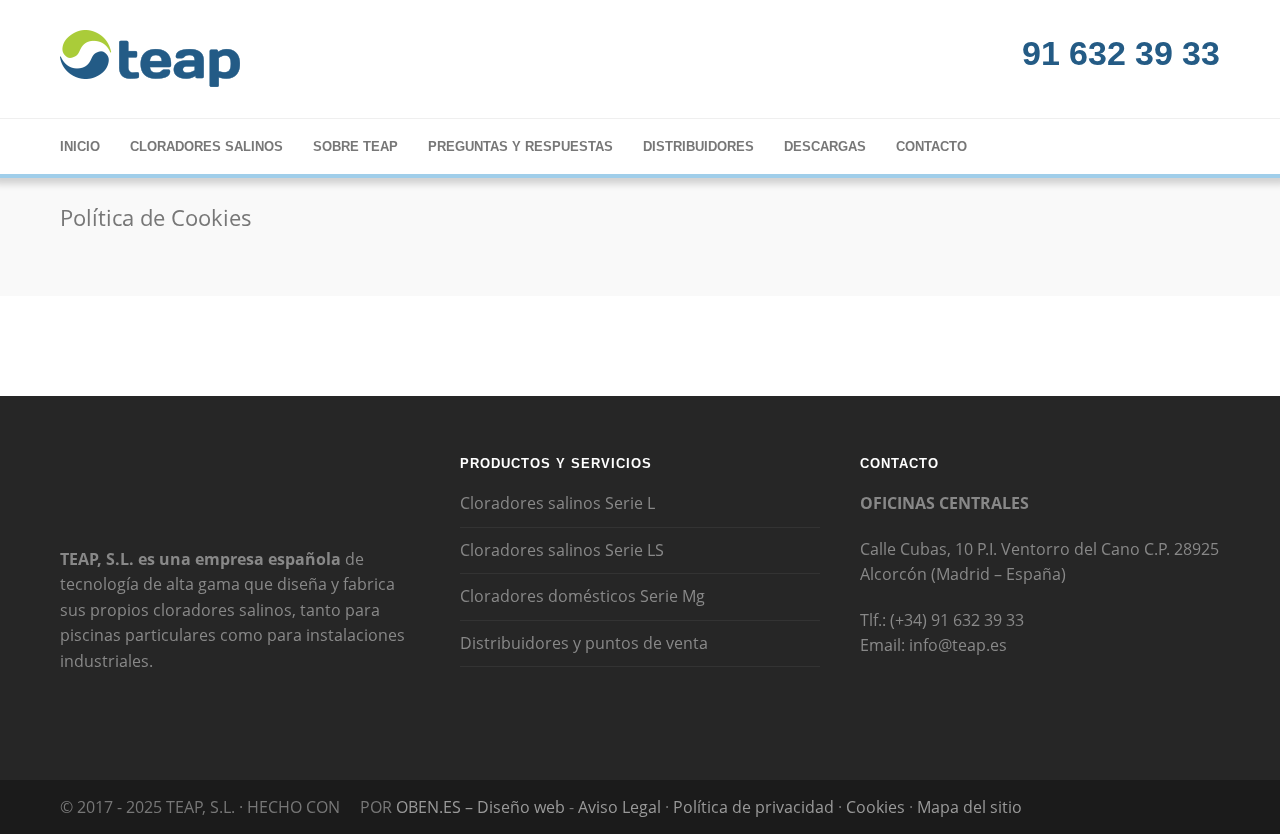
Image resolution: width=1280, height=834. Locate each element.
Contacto (931, 146)
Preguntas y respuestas (520, 146)
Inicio (80, 146)
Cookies (875, 807)
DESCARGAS (825, 146)
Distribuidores (698, 146)
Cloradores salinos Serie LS (562, 550)
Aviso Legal (621, 807)
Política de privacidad (755, 807)
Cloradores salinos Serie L (557, 503)
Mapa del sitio (969, 807)
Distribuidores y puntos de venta (584, 643)
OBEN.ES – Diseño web (480, 807)
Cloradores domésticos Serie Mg (582, 596)
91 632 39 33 (1116, 53)
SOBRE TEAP (355, 146)
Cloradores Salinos (206, 146)
